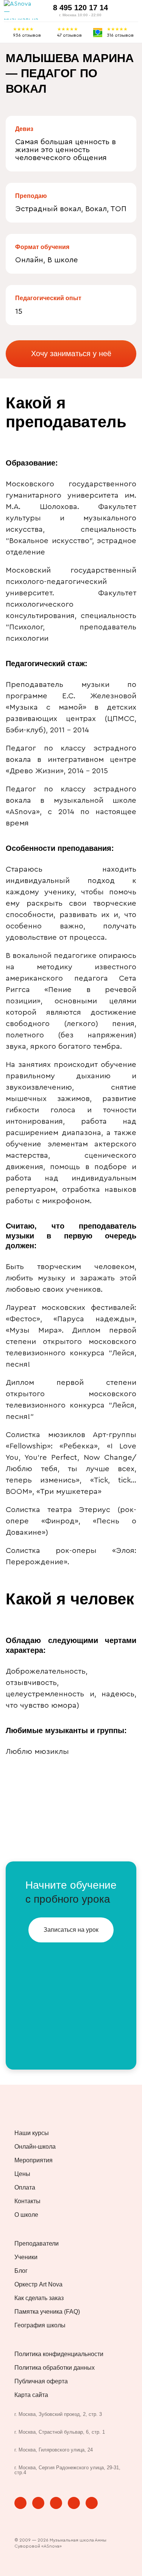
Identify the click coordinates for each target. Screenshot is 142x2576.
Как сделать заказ (39, 2298)
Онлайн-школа (35, 2147)
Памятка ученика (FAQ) (47, 2312)
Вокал (96, 209)
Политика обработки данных (55, 2368)
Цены (22, 2174)
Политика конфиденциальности (59, 2354)
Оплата (25, 2188)
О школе (26, 2215)
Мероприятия (34, 2160)
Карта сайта (31, 2395)
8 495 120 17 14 (80, 8)
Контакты (27, 2201)
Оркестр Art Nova (38, 2285)
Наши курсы (32, 2133)
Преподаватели (37, 2244)
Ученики (26, 2257)
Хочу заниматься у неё (71, 354)
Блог (21, 2271)
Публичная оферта (41, 2381)
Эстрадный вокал (48, 209)
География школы (40, 2325)
